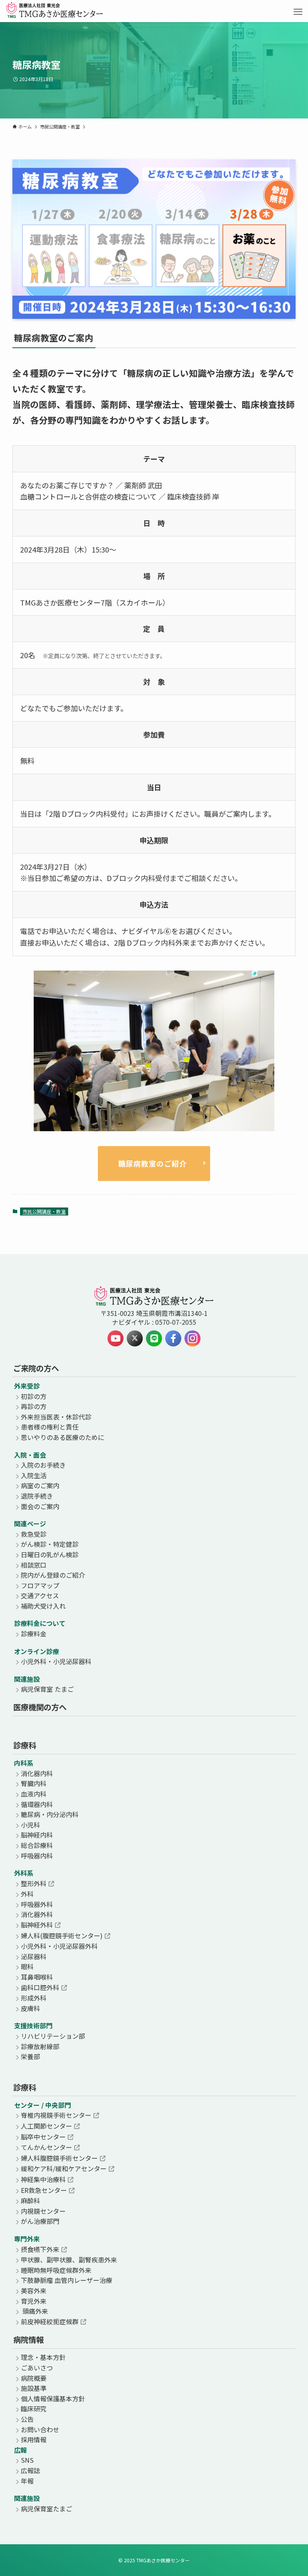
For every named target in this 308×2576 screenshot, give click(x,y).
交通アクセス (40, 1595)
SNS (27, 2460)
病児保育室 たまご (47, 1689)
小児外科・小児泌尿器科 (56, 1661)
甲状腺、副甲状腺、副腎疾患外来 (69, 2260)
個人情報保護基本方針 (53, 2399)
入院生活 (34, 1475)
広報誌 (30, 2470)
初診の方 (34, 1396)
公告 (27, 2419)
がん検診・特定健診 (50, 1544)
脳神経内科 (37, 1835)
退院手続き (37, 1496)
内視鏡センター (43, 2211)
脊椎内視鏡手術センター (56, 2115)
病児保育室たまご (47, 2509)
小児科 (30, 1825)
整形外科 (34, 1883)
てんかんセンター (47, 2147)
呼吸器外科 (37, 1904)
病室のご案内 (40, 1485)
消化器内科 (37, 1773)
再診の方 (34, 1406)
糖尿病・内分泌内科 (50, 1814)
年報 (27, 2481)
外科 (27, 1894)
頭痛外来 (34, 2311)
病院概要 (34, 2378)
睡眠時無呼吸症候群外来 (56, 2270)
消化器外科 (37, 1914)
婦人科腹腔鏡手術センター (59, 2158)
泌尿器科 (34, 1956)
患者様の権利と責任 (50, 1427)
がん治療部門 (40, 2221)
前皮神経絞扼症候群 (50, 2321)
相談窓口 (34, 1565)
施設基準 (34, 2388)
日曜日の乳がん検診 (50, 1554)
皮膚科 (30, 2008)
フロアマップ (40, 1585)
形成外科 (34, 1998)
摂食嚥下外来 (40, 2249)
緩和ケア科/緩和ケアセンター (64, 2168)
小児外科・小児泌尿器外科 (59, 1946)
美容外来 (34, 2290)
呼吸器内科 (37, 1856)
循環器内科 (37, 1804)
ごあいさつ (37, 2368)
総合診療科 (37, 1845)
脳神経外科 (37, 1925)
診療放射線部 (40, 2046)
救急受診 (34, 1534)
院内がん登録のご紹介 (53, 1575)
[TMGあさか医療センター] (55, 12)
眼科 (27, 1966)
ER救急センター (44, 2190)
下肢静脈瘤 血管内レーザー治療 (67, 2280)
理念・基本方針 (43, 2357)
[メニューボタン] (298, 12)
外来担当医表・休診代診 (56, 1417)
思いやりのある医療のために (63, 1437)
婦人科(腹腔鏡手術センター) (62, 1936)
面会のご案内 (40, 1506)
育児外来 (34, 2301)
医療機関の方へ (40, 1707)
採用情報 (34, 2439)
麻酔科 (30, 2201)
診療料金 (34, 1634)
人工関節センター (47, 2126)
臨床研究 (34, 2409)
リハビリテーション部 (53, 2036)
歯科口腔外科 (40, 1987)
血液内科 (34, 1794)
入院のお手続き (43, 1465)
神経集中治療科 (43, 2179)
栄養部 (30, 2056)
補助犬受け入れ (43, 1606)
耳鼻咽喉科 (37, 1977)
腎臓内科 (34, 1783)
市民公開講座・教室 (44, 1211)
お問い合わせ (40, 2429)
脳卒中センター (43, 2137)
